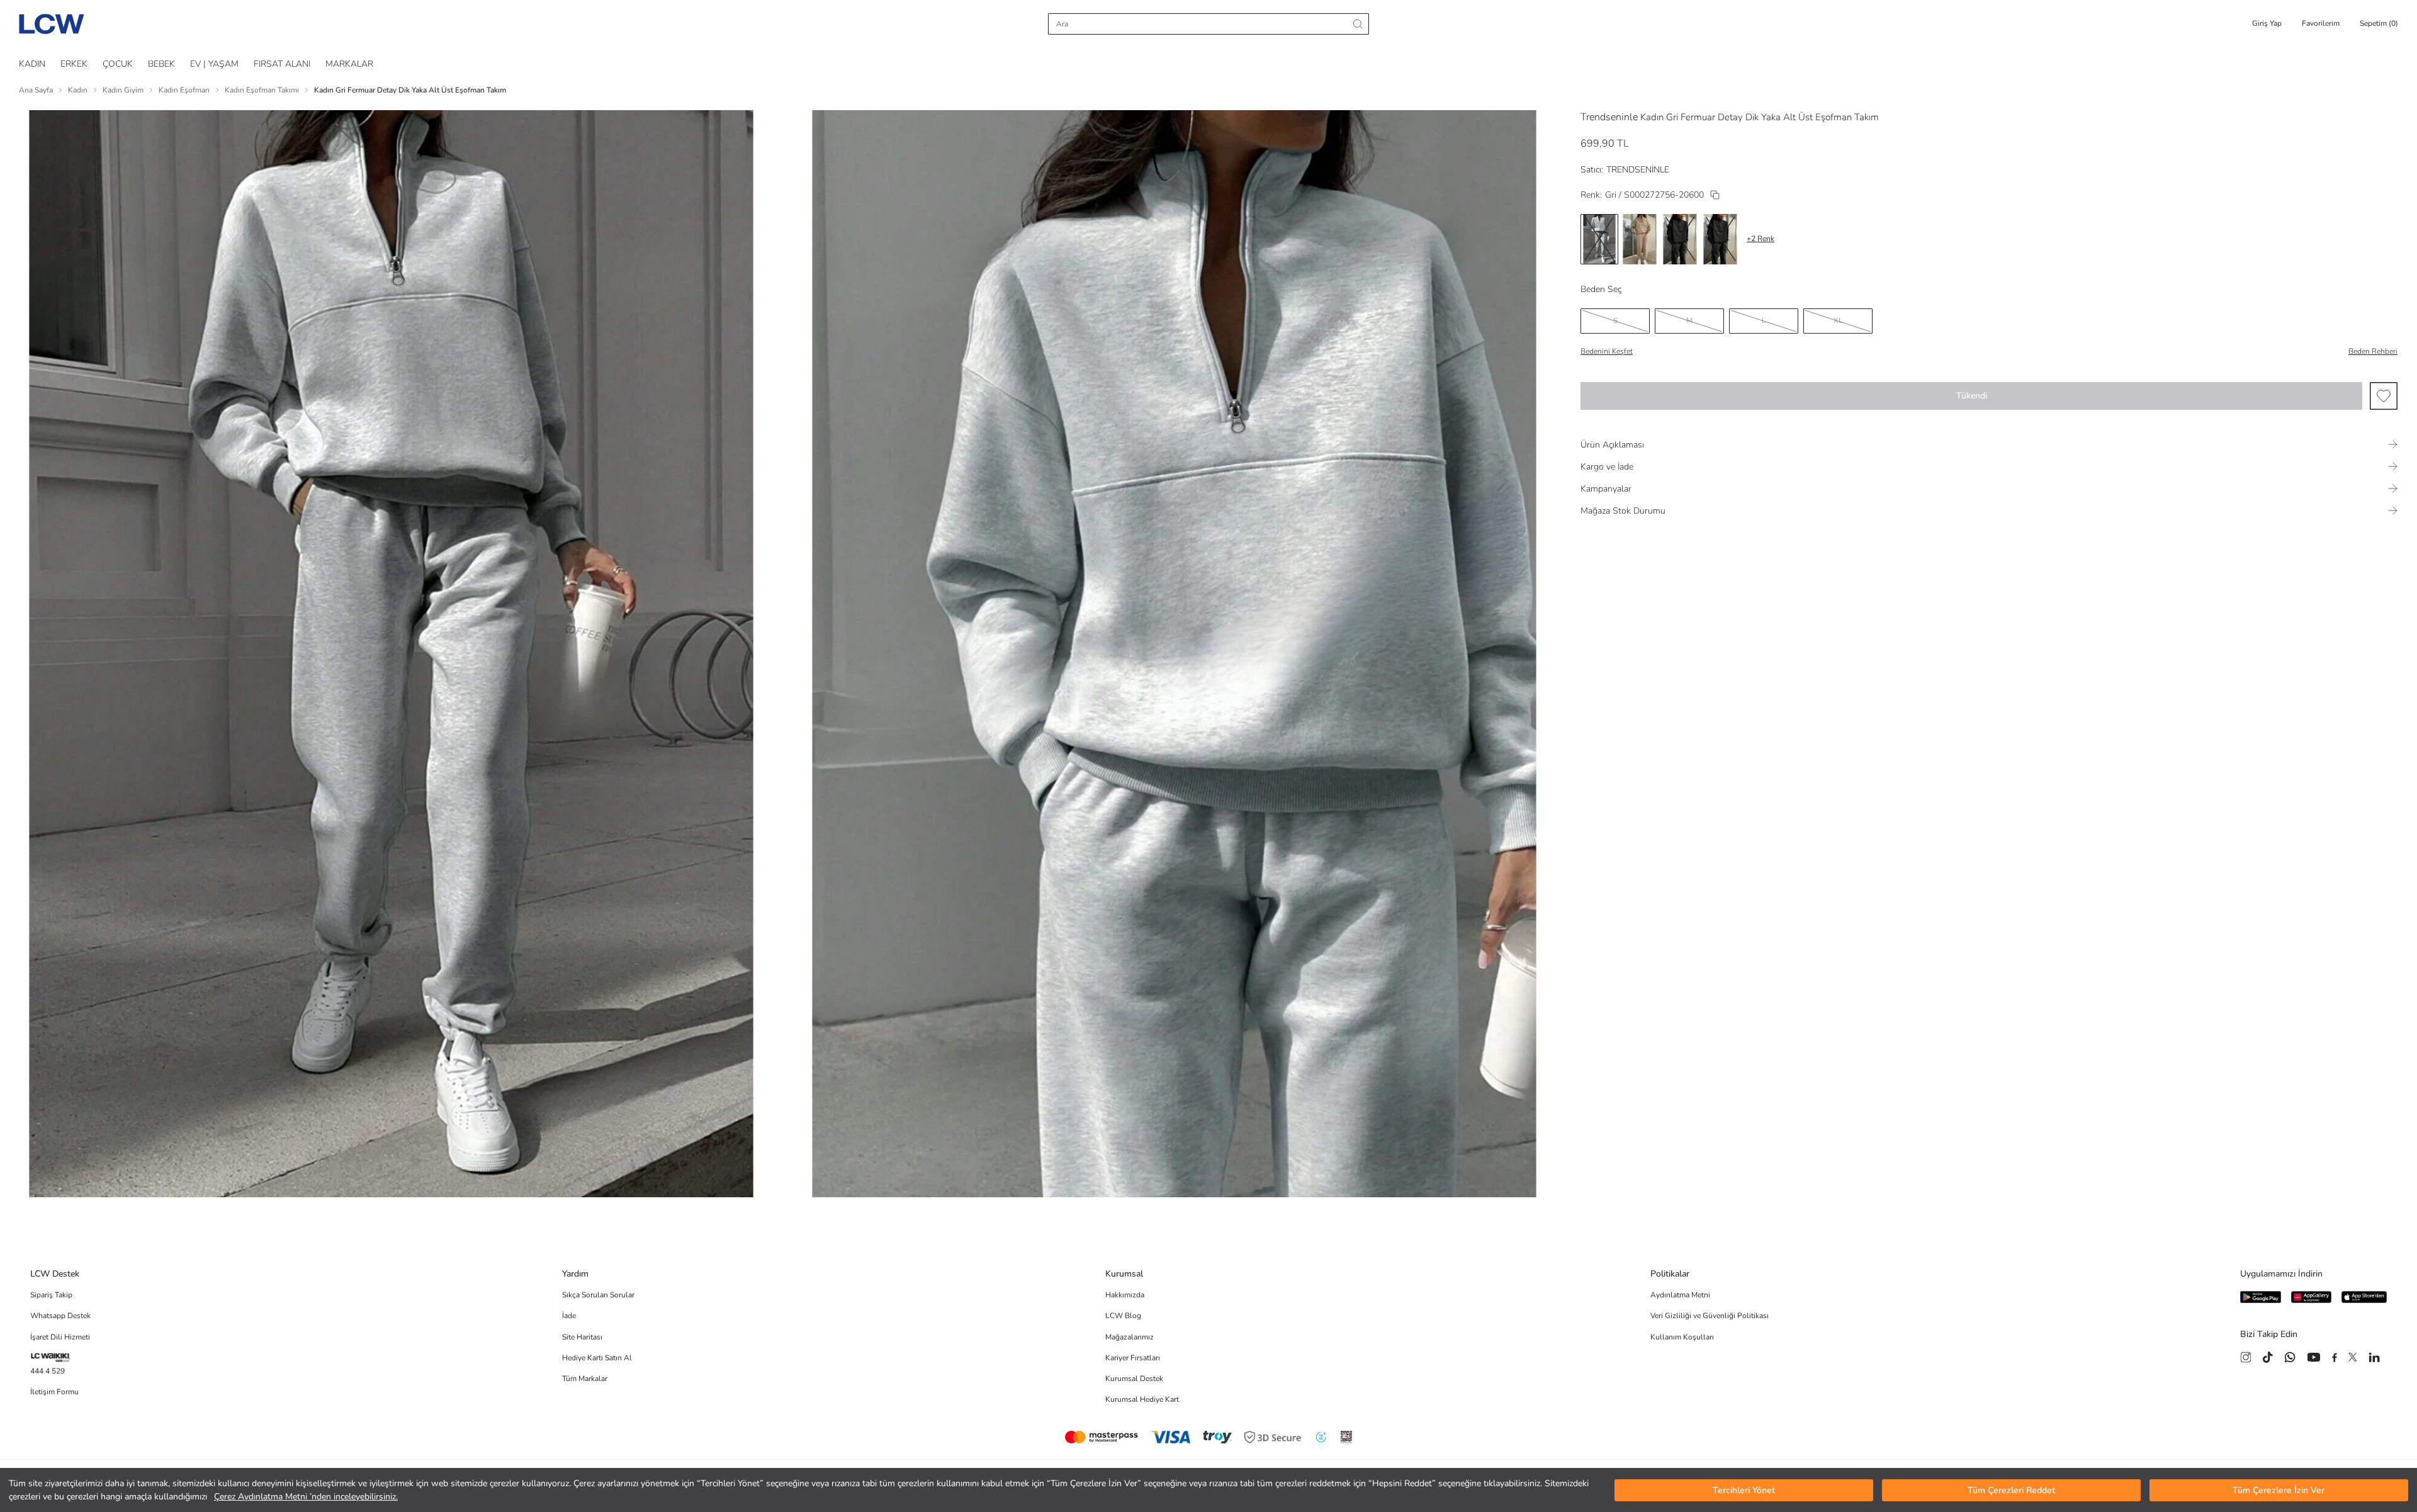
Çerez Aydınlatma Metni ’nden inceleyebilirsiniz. (306, 1497)
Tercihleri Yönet (1744, 1490)
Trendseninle (1609, 117)
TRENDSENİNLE (1638, 170)
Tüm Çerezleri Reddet (2011, 1490)
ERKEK (74, 64)
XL (1838, 320)
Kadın (78, 90)
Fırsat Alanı (282, 64)
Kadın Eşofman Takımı (262, 90)
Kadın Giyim (123, 90)
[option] (1599, 239)
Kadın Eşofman (184, 90)
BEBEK (161, 64)
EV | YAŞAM (214, 64)
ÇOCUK (118, 64)
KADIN (32, 64)
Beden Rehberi (2373, 351)
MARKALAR (349, 64)
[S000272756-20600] (1715, 195)
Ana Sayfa (36, 90)
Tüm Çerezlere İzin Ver (2279, 1490)
